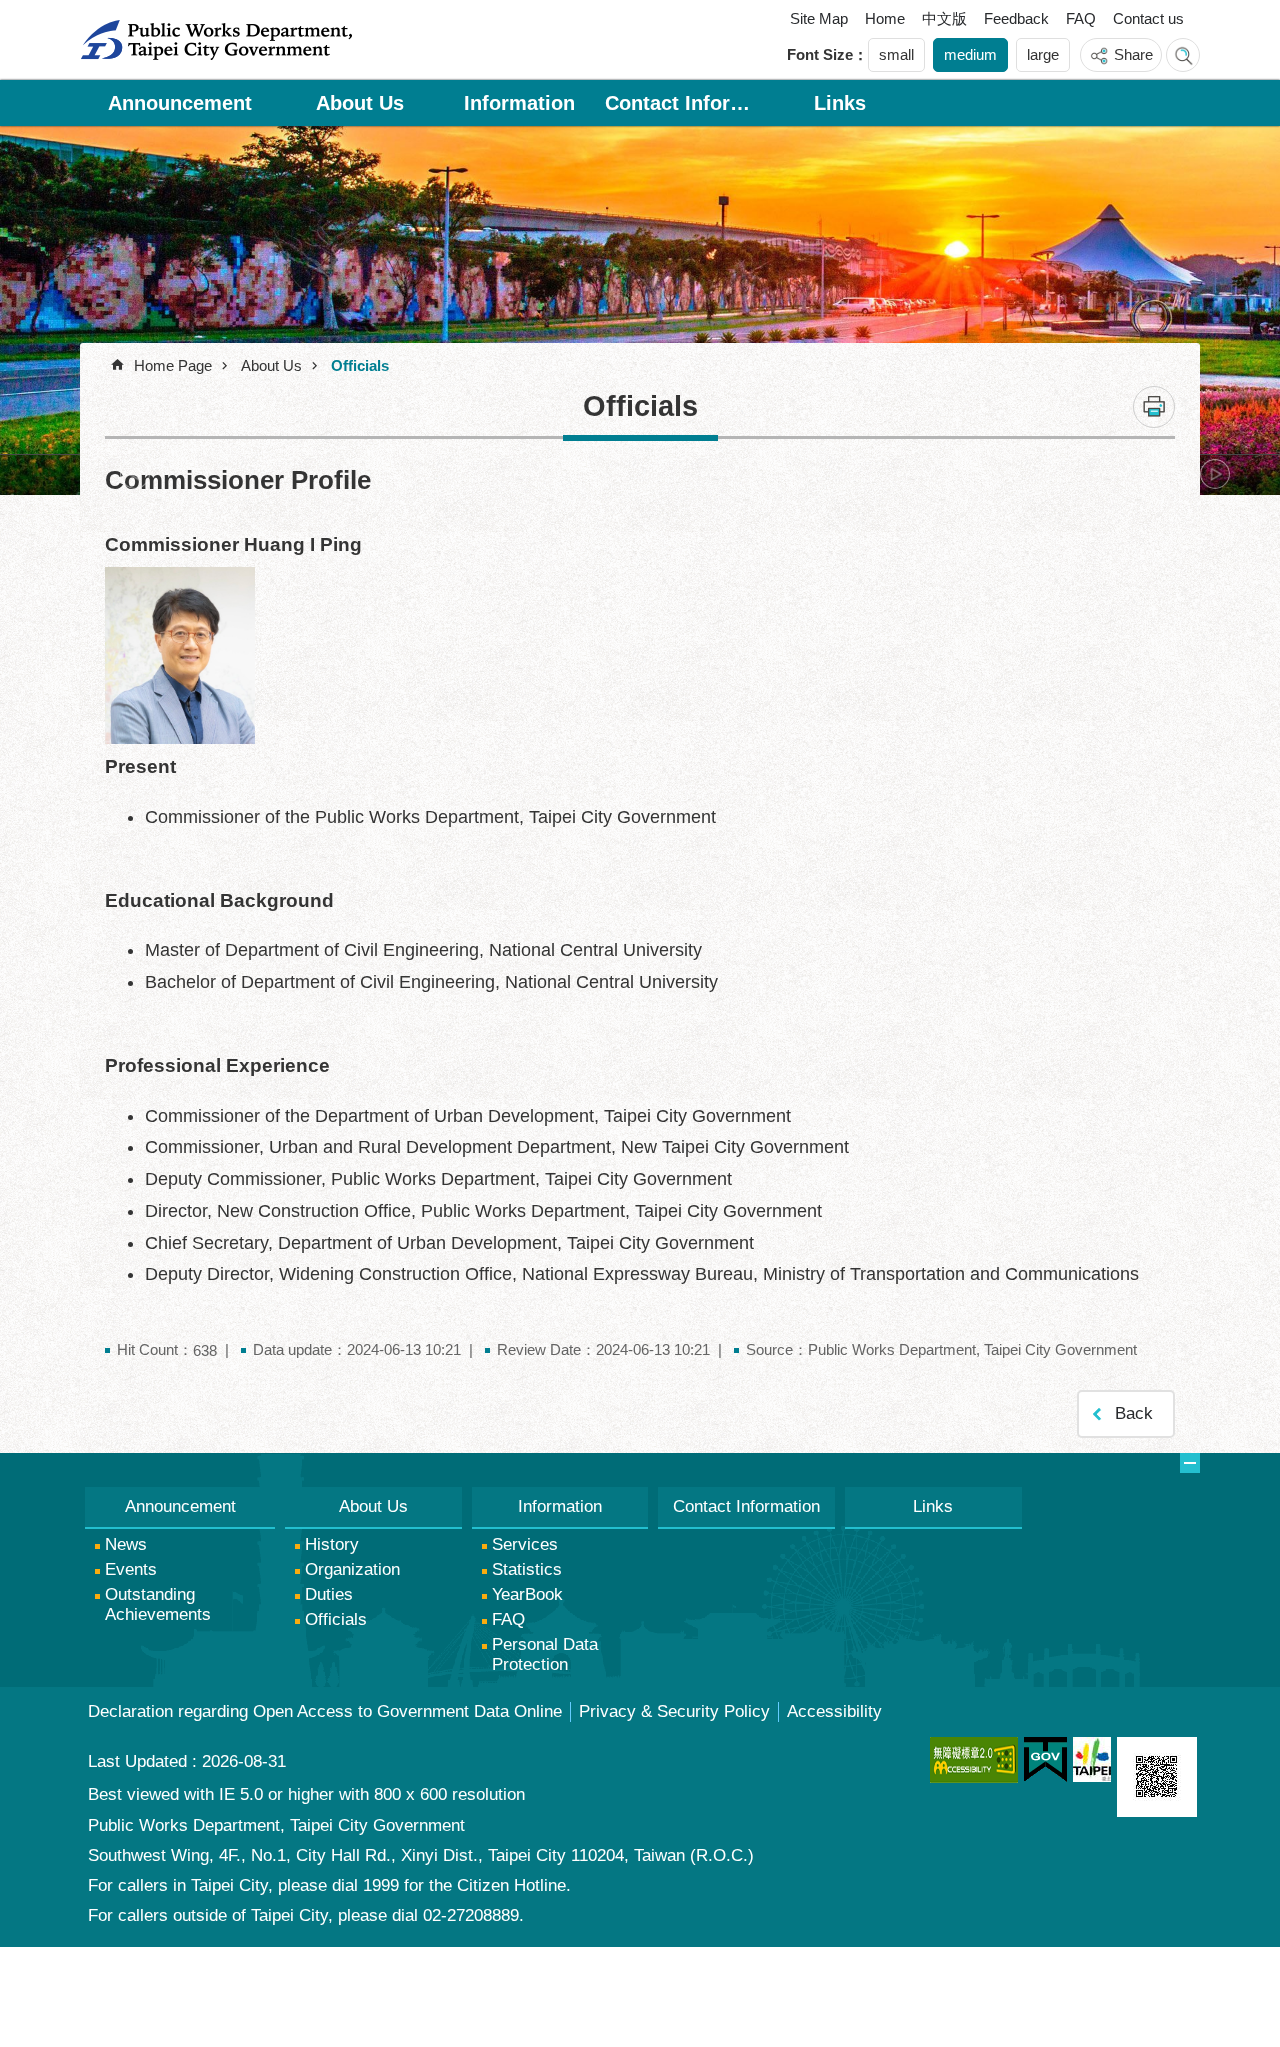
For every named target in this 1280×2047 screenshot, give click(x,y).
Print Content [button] (1154, 407)
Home (885, 18)
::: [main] (95, 358)
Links (840, 103)
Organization (352, 1569)
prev (135, 474)
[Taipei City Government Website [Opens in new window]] (1092, 1759)
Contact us (1148, 18)
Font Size (820, 54)
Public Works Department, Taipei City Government (216, 40)
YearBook (527, 1594)
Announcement (180, 103)
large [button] (1043, 54)
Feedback (1016, 18)
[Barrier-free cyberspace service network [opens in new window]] (974, 1760)
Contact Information (680, 103)
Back (1134, 1413)
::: (103, 23)
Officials (360, 365)
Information (519, 103)
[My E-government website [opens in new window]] (1045, 1760)
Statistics (527, 1569)
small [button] (896, 54)
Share (1133, 54)
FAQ (1081, 18)
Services (525, 1544)
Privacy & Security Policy (674, 1711)
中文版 (944, 18)
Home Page (173, 365)
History (332, 1544)
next (1215, 474)
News (126, 1544)
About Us (360, 103)
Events (131, 1569)
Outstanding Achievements (158, 1604)
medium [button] (970, 54)
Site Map (819, 18)
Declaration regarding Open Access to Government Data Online (325, 1711)
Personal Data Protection (545, 1654)
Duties (329, 1594)
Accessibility (834, 1711)
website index (1183, 55)
